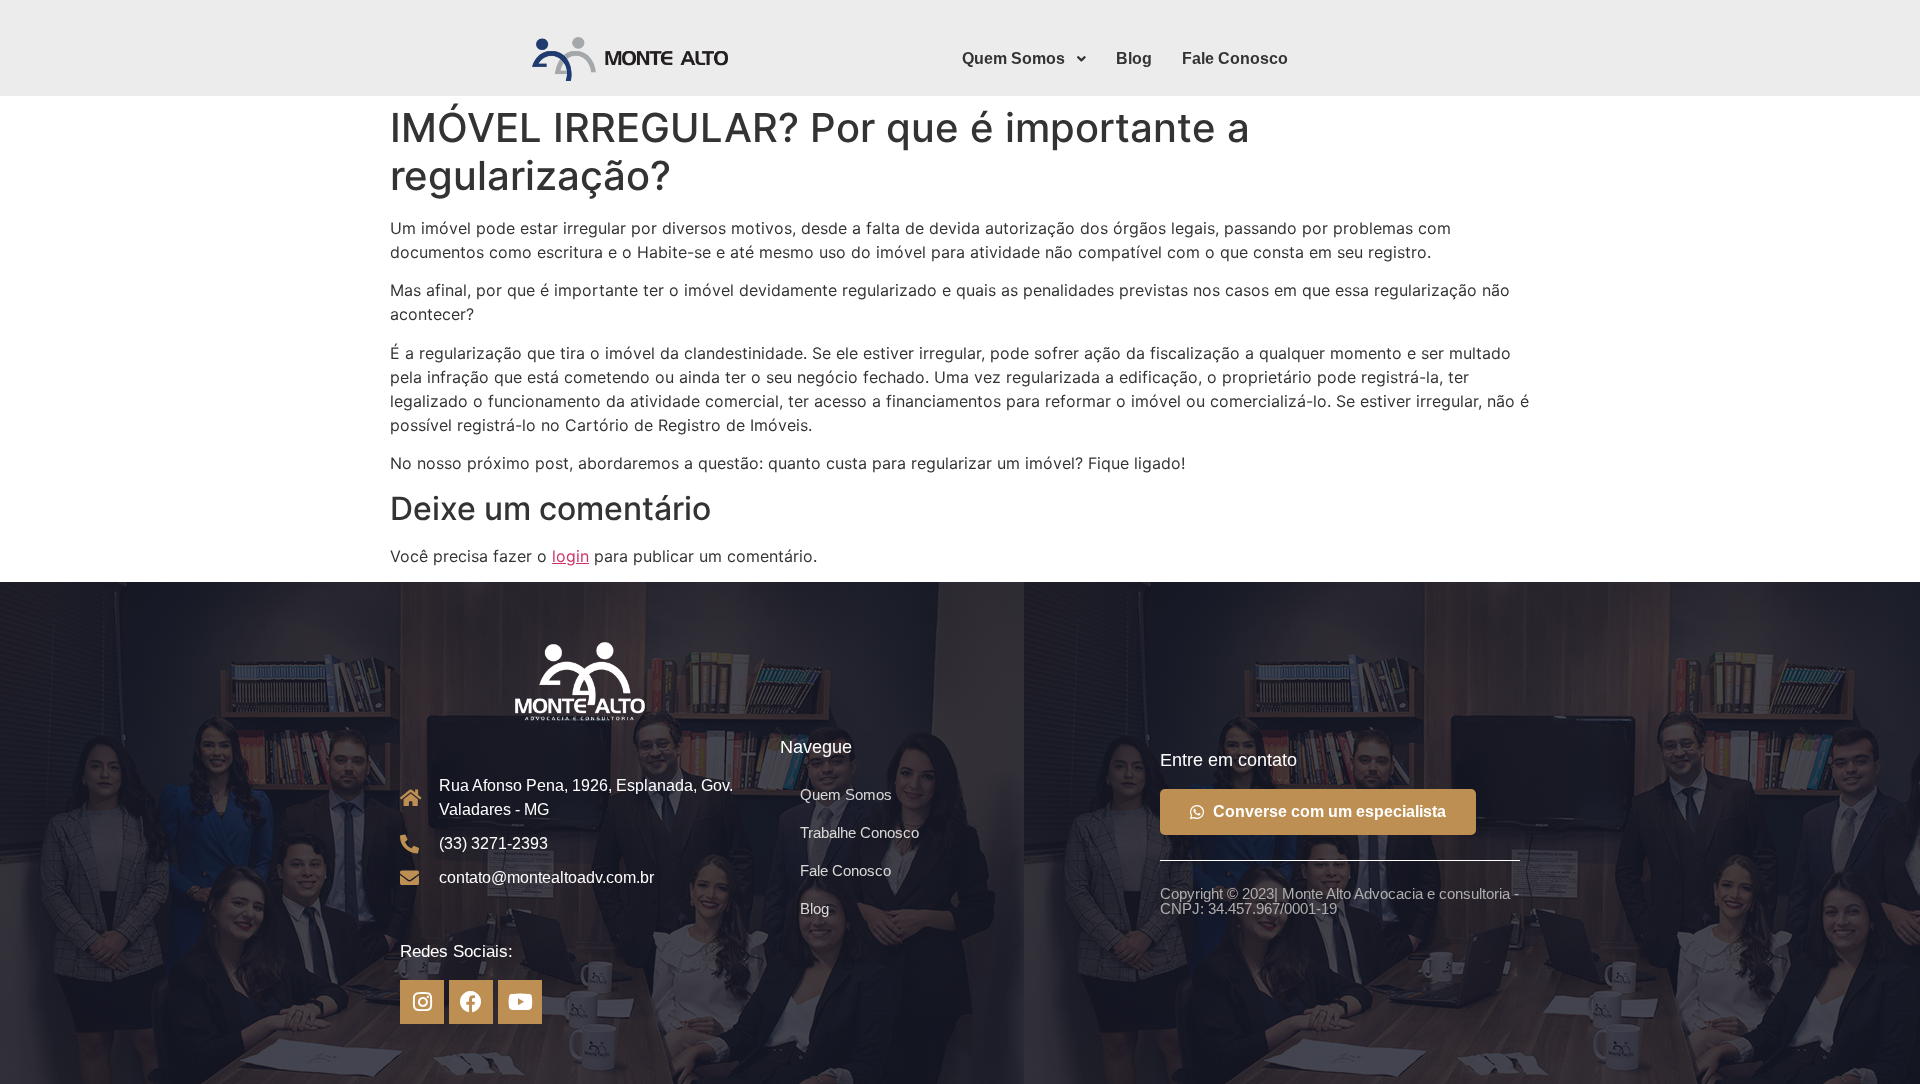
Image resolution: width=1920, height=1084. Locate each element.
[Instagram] (422, 1002)
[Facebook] (471, 1002)
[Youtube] (520, 1002)
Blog (814, 908)
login (570, 556)
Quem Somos (846, 794)
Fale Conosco (845, 870)
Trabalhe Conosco (859, 832)
